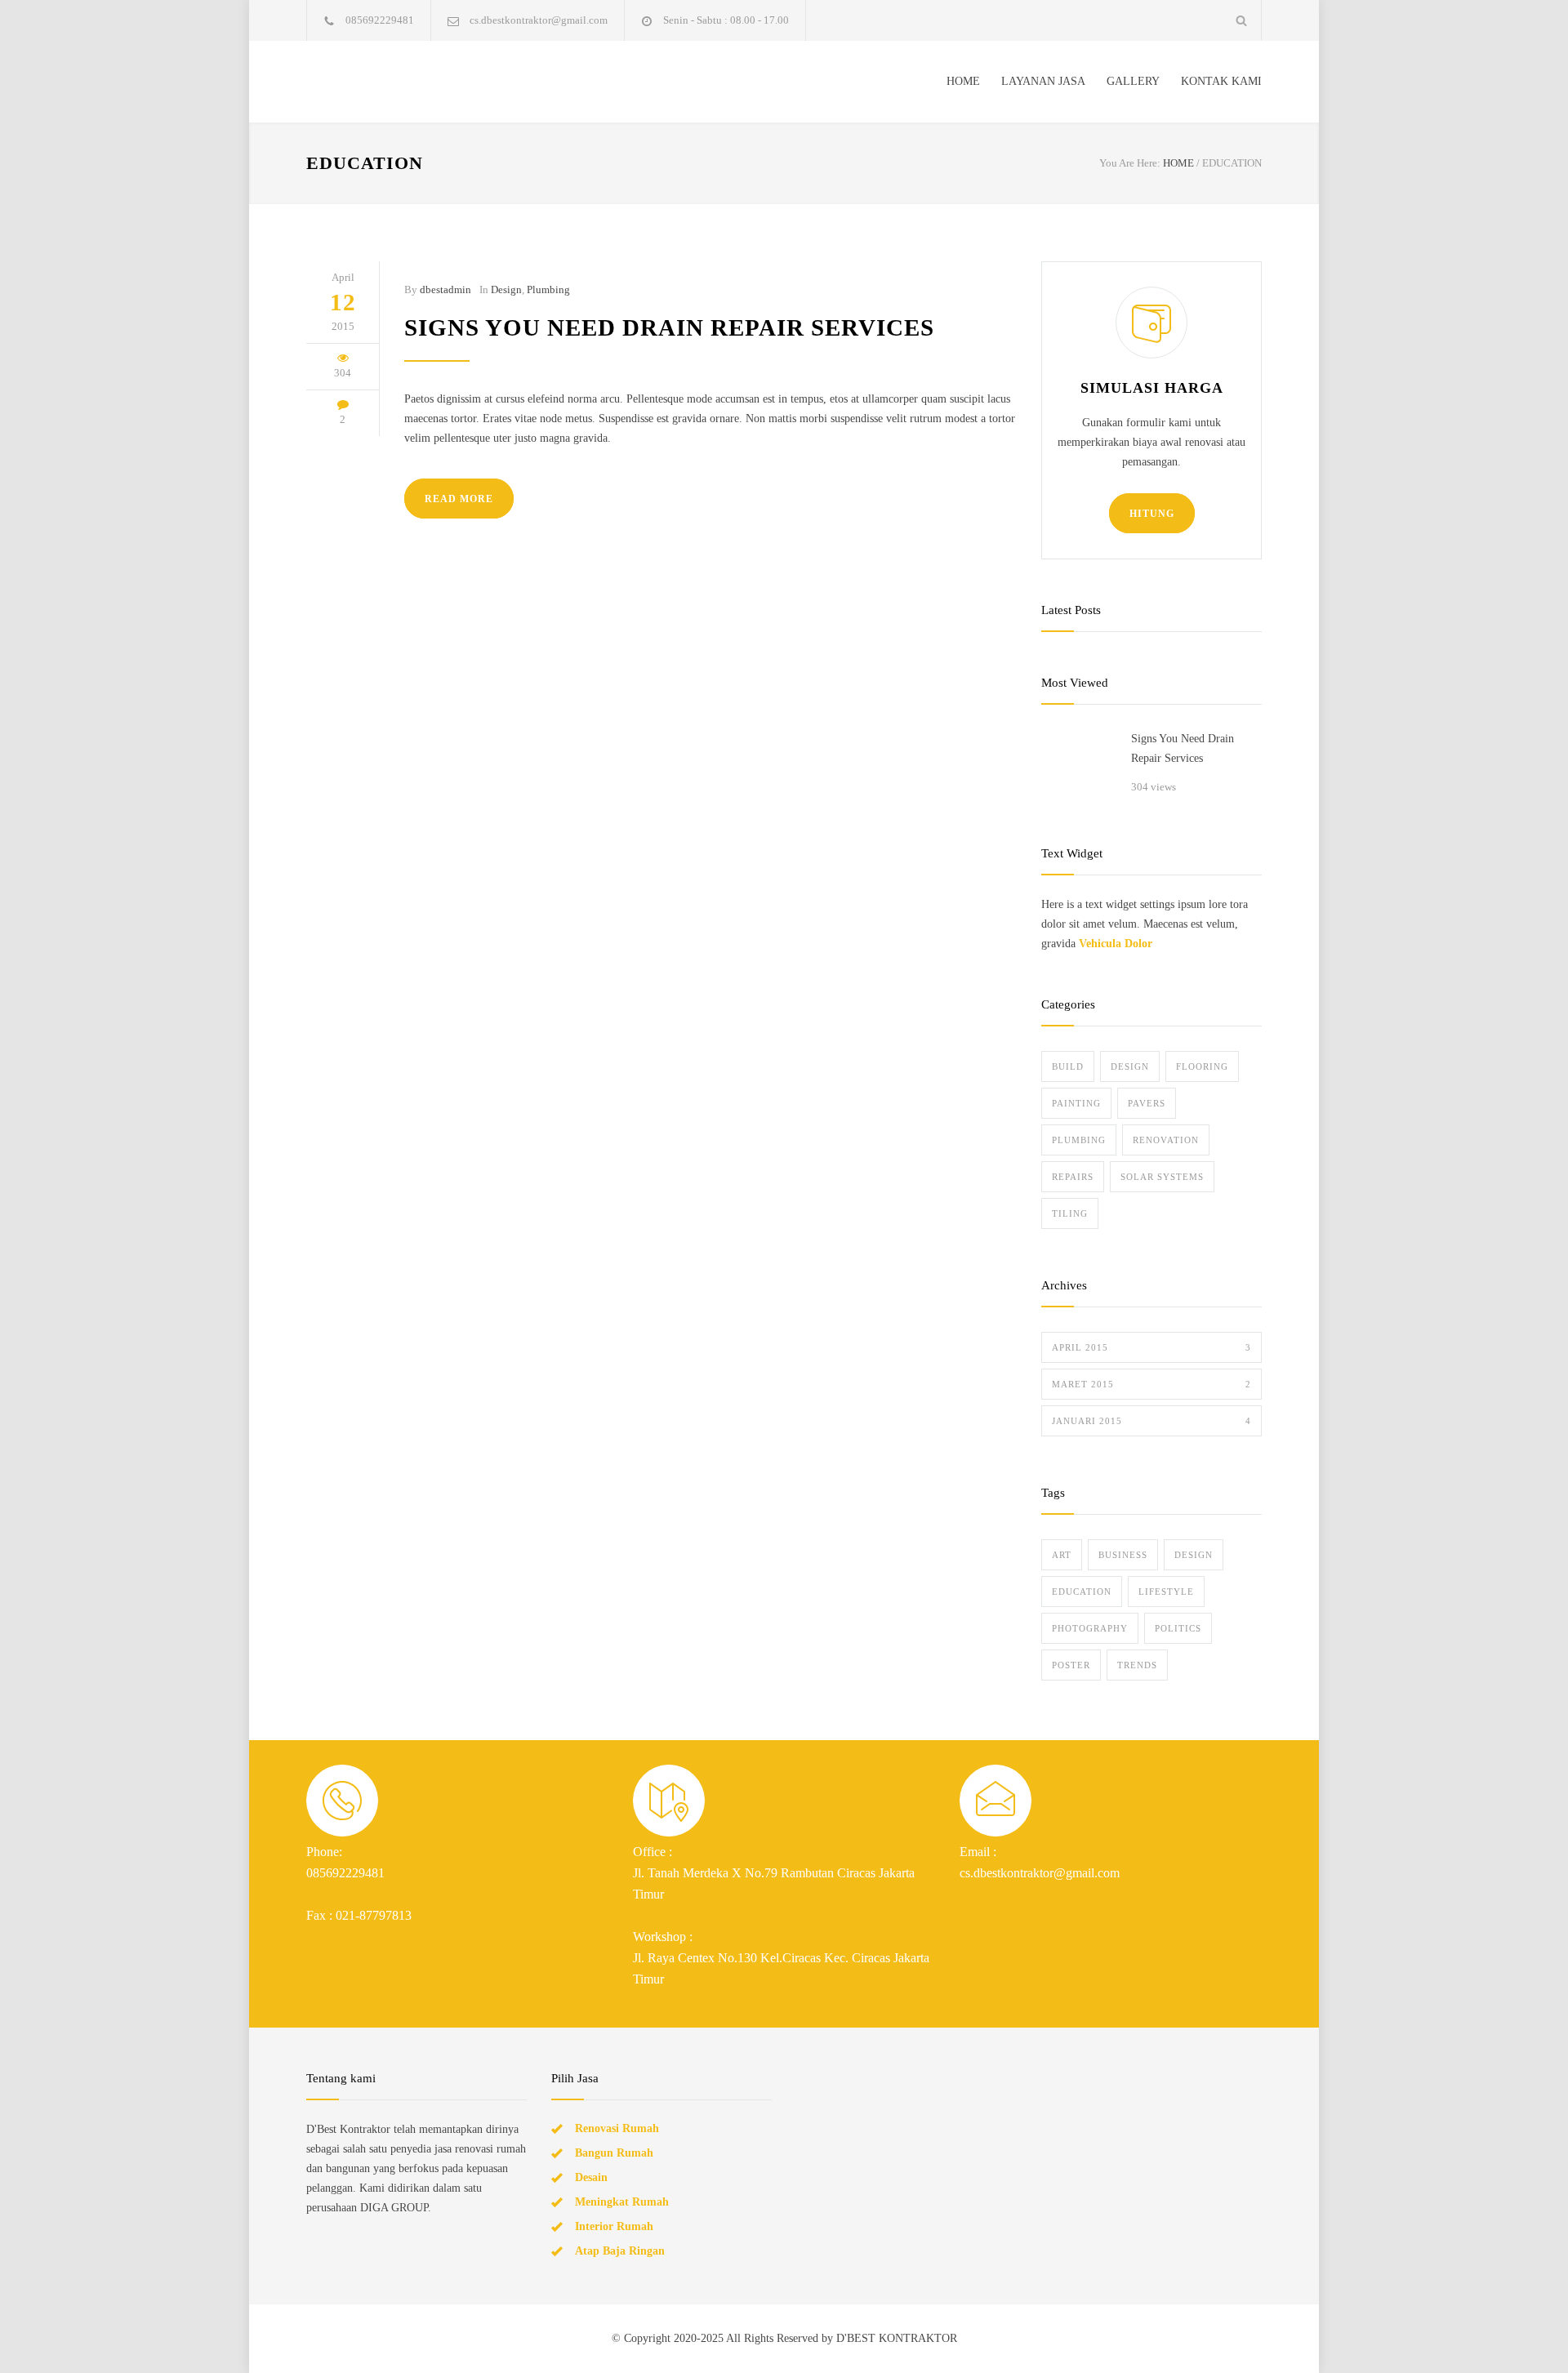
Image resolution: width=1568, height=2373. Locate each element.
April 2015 (1151, 1347)
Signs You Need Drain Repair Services (669, 327)
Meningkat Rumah (622, 2202)
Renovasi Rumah (617, 2128)
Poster (1071, 1665)
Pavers (1147, 1103)
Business (1123, 1555)
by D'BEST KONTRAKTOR (889, 2338)
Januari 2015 (1151, 1421)
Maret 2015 (1151, 1384)
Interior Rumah (614, 2226)
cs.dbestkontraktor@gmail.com (539, 20)
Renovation (1166, 1140)
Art (1062, 1555)
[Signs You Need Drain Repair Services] (1078, 766)
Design (506, 289)
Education (1082, 1592)
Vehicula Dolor (1116, 944)
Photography (1090, 1628)
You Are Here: (1130, 163)
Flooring (1202, 1066)
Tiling (1070, 1213)
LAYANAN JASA (1043, 81)
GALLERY (1133, 81)
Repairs (1073, 1177)
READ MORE (459, 499)
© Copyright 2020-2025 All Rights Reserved (717, 2338)
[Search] (1242, 20)
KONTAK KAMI (1221, 81)
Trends (1137, 1665)
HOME (963, 81)
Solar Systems (1162, 1177)
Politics (1178, 1628)
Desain (591, 2177)
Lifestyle (1166, 1592)
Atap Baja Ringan (620, 2251)
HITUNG (1152, 514)
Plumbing (548, 289)
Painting (1076, 1103)
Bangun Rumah (614, 2153)
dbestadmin (445, 289)
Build (1068, 1066)
